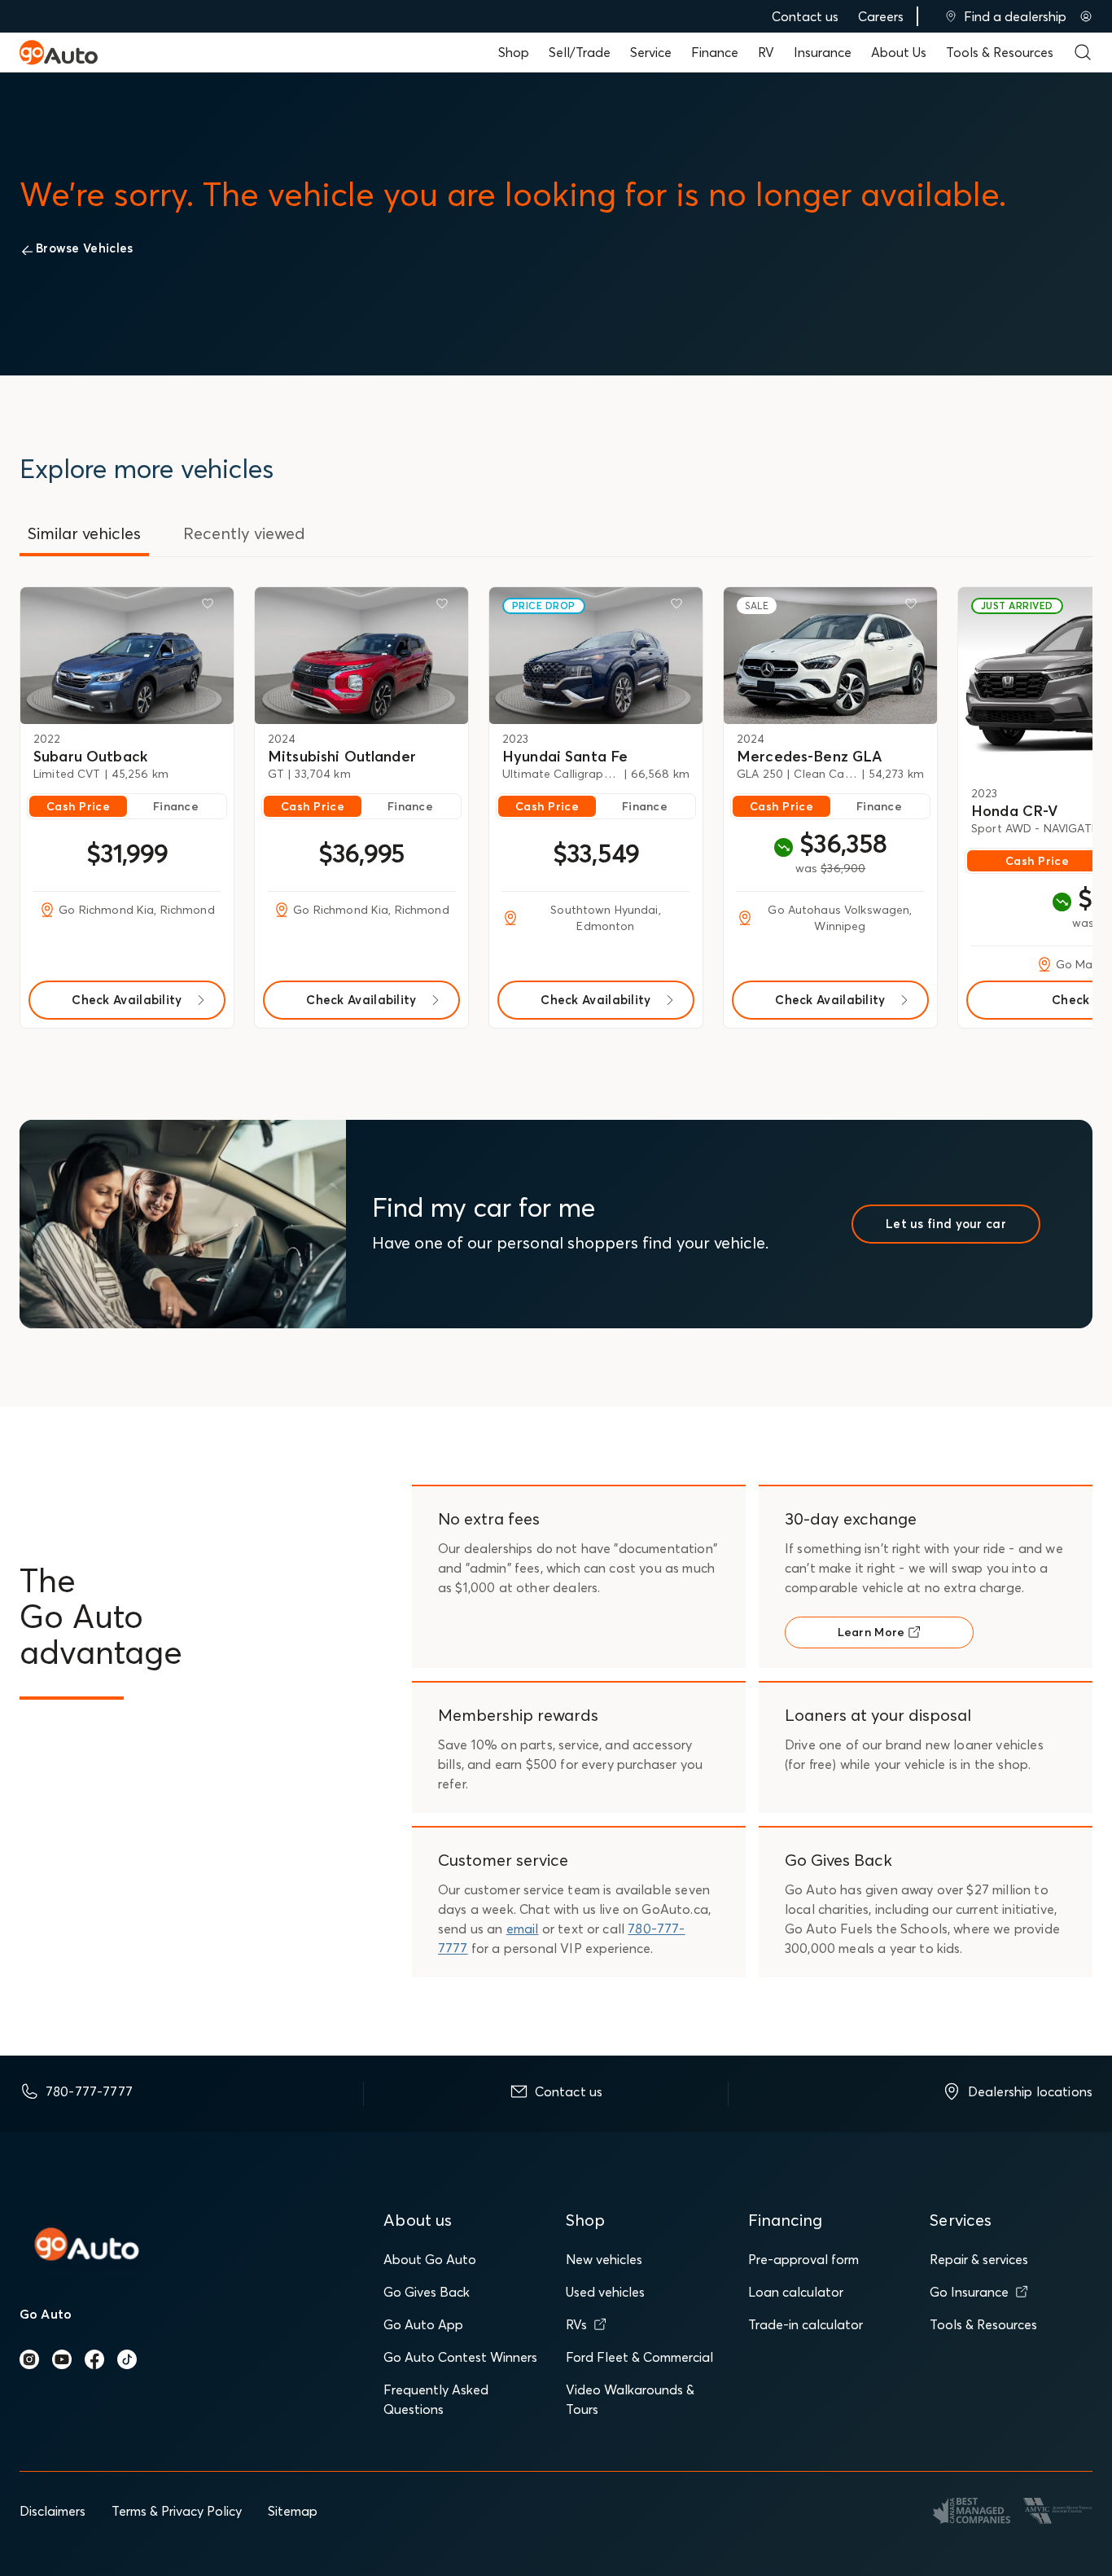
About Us (899, 52)
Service (651, 52)
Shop (514, 52)
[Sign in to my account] (1086, 16)
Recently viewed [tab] (244, 533)
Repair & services (979, 2259)
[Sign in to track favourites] (211, 607)
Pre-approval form (803, 2259)
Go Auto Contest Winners (460, 2357)
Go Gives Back (427, 2292)
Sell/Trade (580, 52)
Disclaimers (53, 2511)
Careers (881, 16)
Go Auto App (423, 2324)
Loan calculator (796, 2292)
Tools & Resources (1000, 52)
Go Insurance (969, 2292)
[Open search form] (1083, 52)
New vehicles (604, 2259)
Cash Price (78, 806)
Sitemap (293, 2511)
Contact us (805, 16)
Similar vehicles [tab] (84, 533)
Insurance (823, 52)
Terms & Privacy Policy (177, 2511)
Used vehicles (605, 2292)
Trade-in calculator (806, 2324)
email (523, 1929)
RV (766, 52)
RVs (576, 2324)
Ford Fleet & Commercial (639, 2357)
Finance (715, 52)
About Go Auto (430, 2259)
